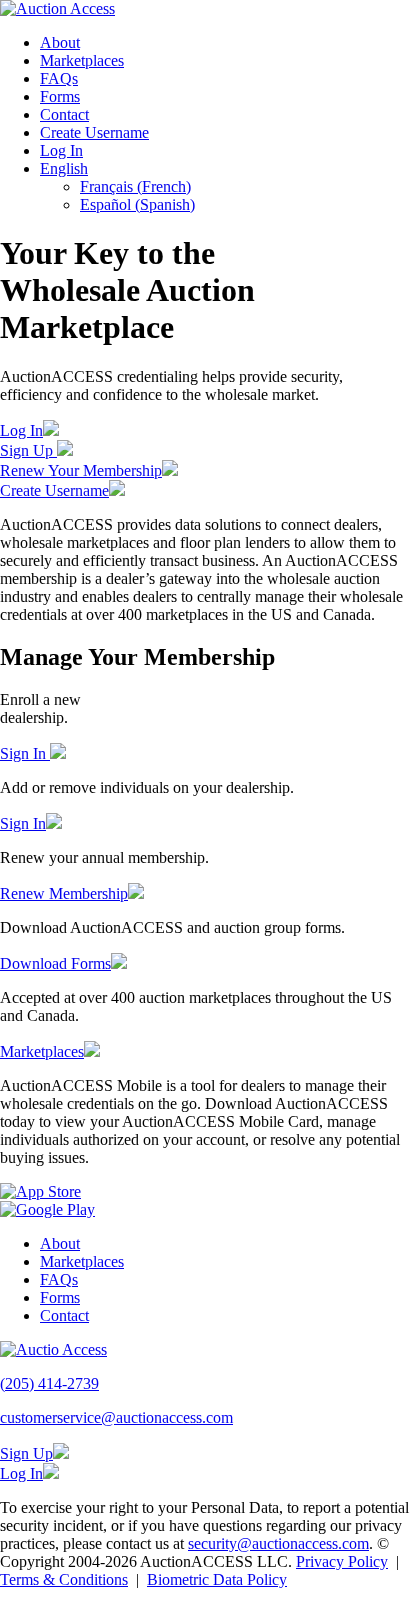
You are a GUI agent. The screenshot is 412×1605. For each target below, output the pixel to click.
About (60, 42)
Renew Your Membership (81, 470)
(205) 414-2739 (49, 1383)
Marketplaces (82, 60)
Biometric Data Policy (217, 1579)
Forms (60, 96)
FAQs (59, 78)
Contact (64, 114)
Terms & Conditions (64, 1579)
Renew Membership (64, 893)
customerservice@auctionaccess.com (116, 1417)
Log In (61, 150)
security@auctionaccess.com (278, 1543)
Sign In (25, 753)
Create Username (94, 132)
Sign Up (28, 450)
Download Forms (55, 963)
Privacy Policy (342, 1561)
